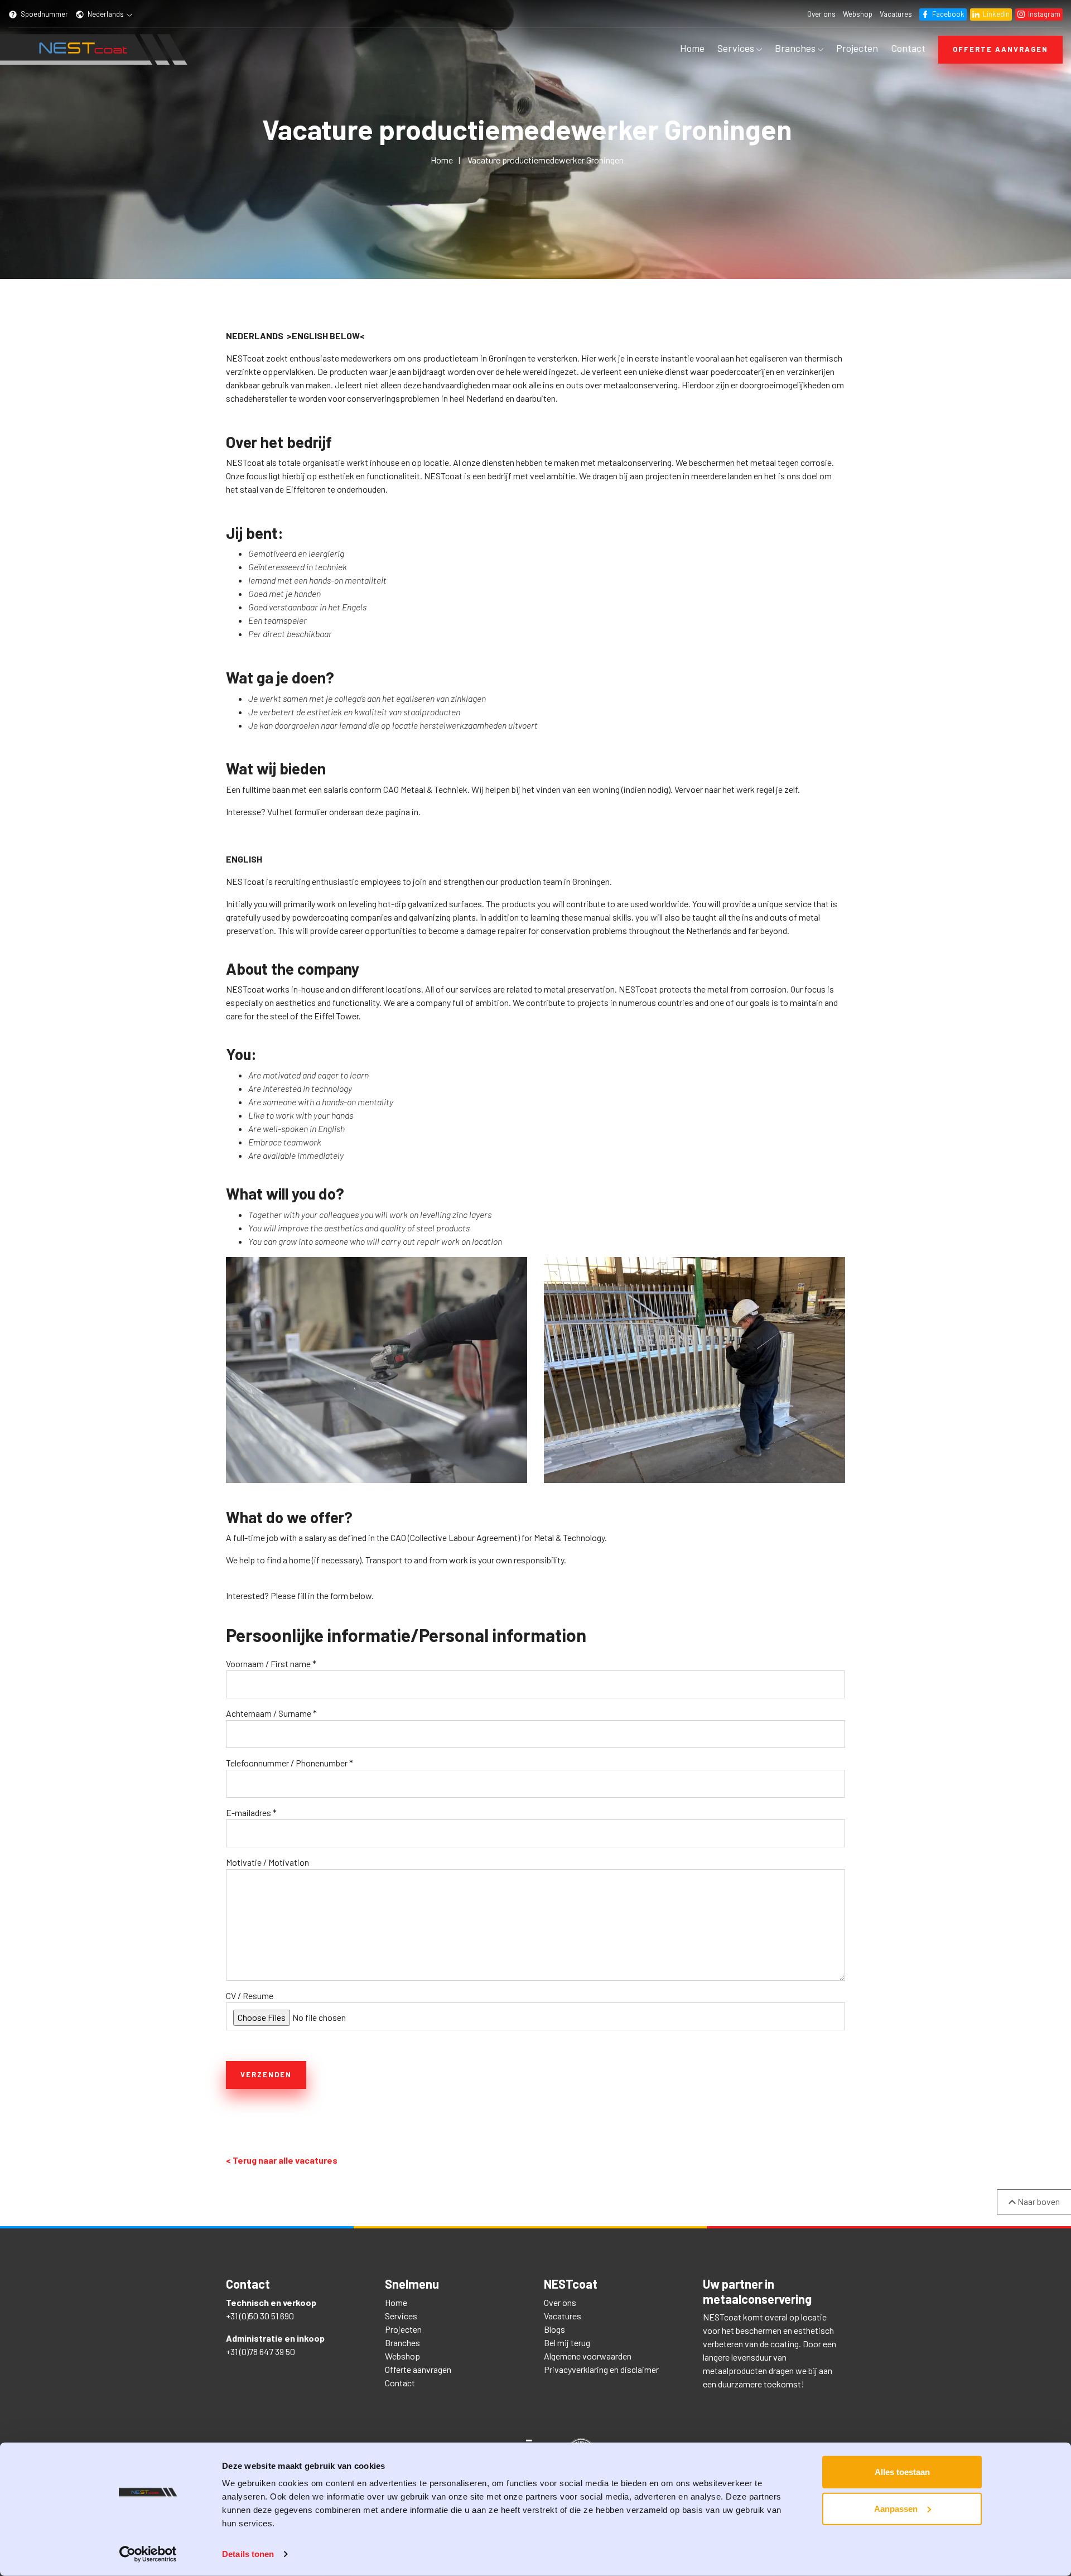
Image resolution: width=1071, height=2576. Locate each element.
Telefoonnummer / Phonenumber (290, 1763)
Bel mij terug (567, 2343)
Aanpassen (896, 2508)
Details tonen (248, 2554)
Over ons (821, 14)
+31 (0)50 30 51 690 (260, 2316)
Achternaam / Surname (271, 1713)
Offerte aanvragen (1000, 49)
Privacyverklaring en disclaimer (601, 2369)
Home (692, 48)
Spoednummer (44, 14)
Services (737, 48)
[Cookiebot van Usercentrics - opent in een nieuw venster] (148, 2554)
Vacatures (896, 14)
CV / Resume (250, 1995)
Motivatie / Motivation (267, 1862)
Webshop (858, 14)
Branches (796, 48)
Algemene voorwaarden (588, 2356)
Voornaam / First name (271, 1663)
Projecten (857, 48)
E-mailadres (251, 1812)
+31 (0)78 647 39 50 (260, 2351)
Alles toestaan (902, 2472)
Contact (908, 48)
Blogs (554, 2329)
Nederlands (106, 14)
